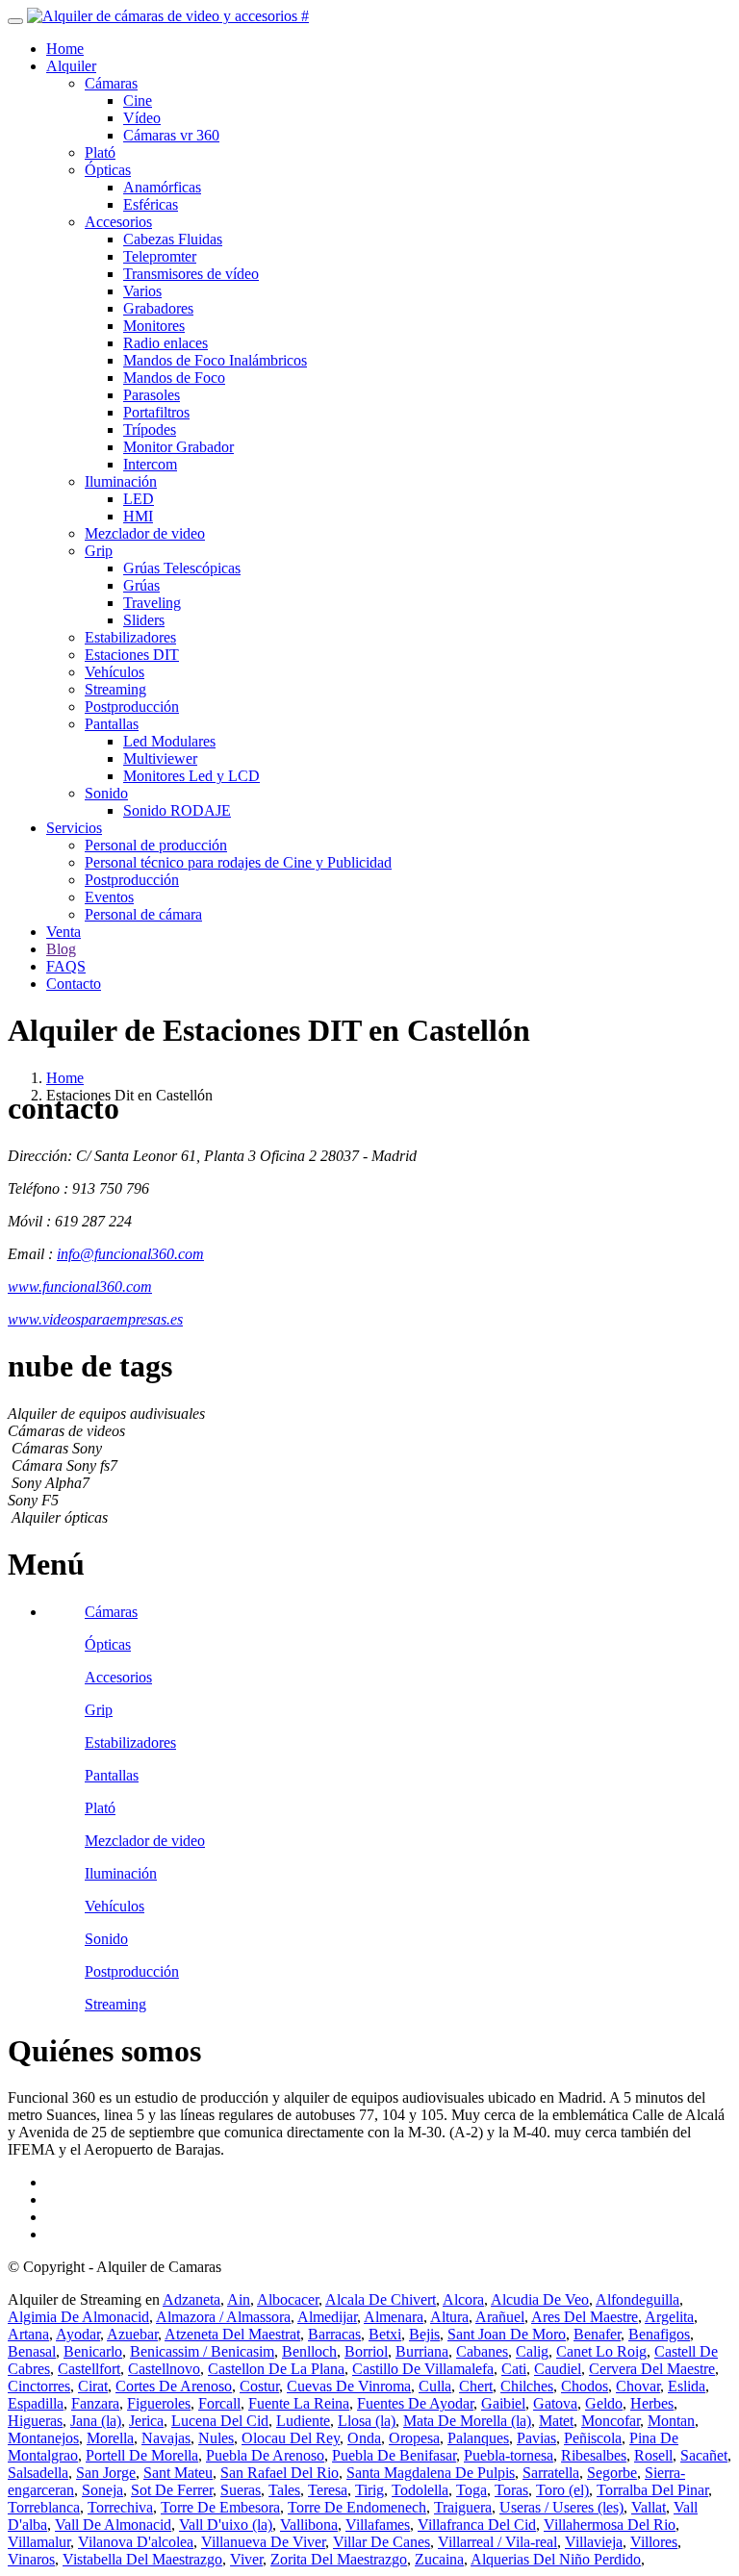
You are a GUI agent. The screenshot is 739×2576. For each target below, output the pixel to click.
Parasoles (152, 395)
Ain (239, 2299)
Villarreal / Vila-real (497, 2542)
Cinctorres (39, 2386)
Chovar (638, 2386)
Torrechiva (120, 2507)
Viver (246, 2559)
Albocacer (288, 2299)
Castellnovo (164, 2369)
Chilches (527, 2386)
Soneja (102, 2490)
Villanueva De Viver (263, 2542)
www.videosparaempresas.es (95, 1319)
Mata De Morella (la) (467, 2421)
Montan (671, 2421)
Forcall (219, 2403)
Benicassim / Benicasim (202, 2351)
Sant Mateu (178, 2473)
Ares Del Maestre (585, 2317)
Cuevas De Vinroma (349, 2386)
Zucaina (439, 2559)
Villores (654, 2542)
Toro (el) (562, 2490)
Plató (100, 152)
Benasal (32, 2351)
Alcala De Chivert (381, 2299)
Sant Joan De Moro (507, 2334)
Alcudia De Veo (540, 2299)
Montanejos (43, 2438)
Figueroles (159, 2403)
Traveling (152, 603)
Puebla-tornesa (509, 2455)
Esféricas (151, 204)
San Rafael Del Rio (280, 2473)
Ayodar (78, 2334)
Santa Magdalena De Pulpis (431, 2473)
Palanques (478, 2438)
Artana (28, 2334)
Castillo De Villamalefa (423, 2369)
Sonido (106, 793)
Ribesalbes (594, 2455)
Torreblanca (44, 2507)
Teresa (328, 2490)
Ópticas (108, 170)
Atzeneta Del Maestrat (232, 2334)
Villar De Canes (382, 2542)
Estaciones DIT (132, 655)
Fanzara (95, 2403)
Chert (476, 2386)
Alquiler (71, 66)
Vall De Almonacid (113, 2525)
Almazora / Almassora (223, 2317)
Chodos (585, 2386)
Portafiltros (156, 412)
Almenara (394, 2317)
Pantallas (112, 724)
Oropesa (414, 2438)
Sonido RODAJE (177, 810)
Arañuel (500, 2317)
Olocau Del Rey (291, 2438)
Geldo (604, 2403)
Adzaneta (191, 2299)
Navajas (166, 2438)
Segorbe (612, 2473)
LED (139, 499)
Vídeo (142, 118)
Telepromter (160, 256)
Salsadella (38, 2473)
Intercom (150, 464)
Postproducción (132, 707)
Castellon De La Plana (276, 2369)
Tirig (369, 2490)
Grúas (141, 585)
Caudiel (558, 2369)
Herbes (652, 2403)
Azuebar (132, 2334)
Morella (110, 2438)
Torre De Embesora (220, 2507)
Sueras (241, 2490)
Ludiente (303, 2421)
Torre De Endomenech (357, 2507)
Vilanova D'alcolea (136, 2542)
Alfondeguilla (637, 2299)
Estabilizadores (130, 637)
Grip (99, 551)
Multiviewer (160, 758)
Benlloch (309, 2351)
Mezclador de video (145, 533)
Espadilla (36, 2403)
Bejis (424, 2334)
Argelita (669, 2317)
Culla (435, 2386)
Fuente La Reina (299, 2403)
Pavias (536, 2438)
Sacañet (704, 2455)
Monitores (154, 326)
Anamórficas (162, 187)
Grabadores (158, 308)
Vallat (649, 2507)
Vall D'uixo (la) (226, 2525)
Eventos (109, 897)
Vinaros (31, 2559)
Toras (511, 2490)
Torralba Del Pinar (652, 2490)
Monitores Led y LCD (191, 776)
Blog (61, 949)
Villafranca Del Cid (477, 2525)
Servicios (74, 828)
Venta (64, 932)
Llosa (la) (367, 2421)
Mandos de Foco (174, 378)
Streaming (115, 689)
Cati (514, 2369)
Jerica (146, 2421)
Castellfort (89, 2369)
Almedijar (327, 2317)
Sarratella (551, 2473)
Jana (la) (96, 2421)
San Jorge (106, 2473)
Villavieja (594, 2542)
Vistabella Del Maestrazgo (142, 2559)
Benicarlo (93, 2351)
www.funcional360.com (80, 1287)
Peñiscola (593, 2438)
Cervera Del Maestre (652, 2369)
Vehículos (115, 672)
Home (65, 49)
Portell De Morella (142, 2455)
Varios (142, 291)
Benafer (597, 2334)
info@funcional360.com (130, 1254)
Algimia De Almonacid (78, 2317)
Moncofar (611, 2421)
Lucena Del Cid (220, 2421)
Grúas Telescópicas (182, 568)
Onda (364, 2438)
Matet (556, 2421)
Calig (532, 2351)
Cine (138, 101)
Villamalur (39, 2542)
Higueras (35, 2421)
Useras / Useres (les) (561, 2507)
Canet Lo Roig (601, 2351)
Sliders (144, 620)
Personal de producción (156, 845)
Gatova (555, 2403)
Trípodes (150, 429)
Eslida (687, 2386)
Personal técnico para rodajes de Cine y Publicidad (238, 862)
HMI (138, 516)
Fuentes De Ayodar (415, 2403)
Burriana (422, 2351)
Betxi (385, 2334)
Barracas (334, 2334)
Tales (284, 2490)
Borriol (366, 2351)
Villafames (378, 2525)
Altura (449, 2317)
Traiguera (463, 2507)
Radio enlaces (166, 343)
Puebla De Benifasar (394, 2455)
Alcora (463, 2299)
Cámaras (111, 83)
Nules (216, 2438)
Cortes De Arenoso (174, 2386)
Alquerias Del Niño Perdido (556, 2559)
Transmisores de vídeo (191, 274)
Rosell (653, 2455)
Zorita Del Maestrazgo (339, 2559)
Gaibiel (503, 2403)
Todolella (420, 2490)
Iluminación (121, 481)
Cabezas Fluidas (173, 239)
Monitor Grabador (178, 447)
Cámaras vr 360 (171, 135)
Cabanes (482, 2351)
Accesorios (118, 222)
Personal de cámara (143, 914)
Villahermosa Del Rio (610, 2525)
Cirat (93, 2386)
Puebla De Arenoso (265, 2455)
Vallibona (309, 2525)
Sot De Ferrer (172, 2490)
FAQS (66, 966)
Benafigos (659, 2334)
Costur (259, 2386)
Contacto (74, 984)
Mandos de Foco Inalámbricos (215, 360)
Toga (471, 2490)
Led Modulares (169, 741)
